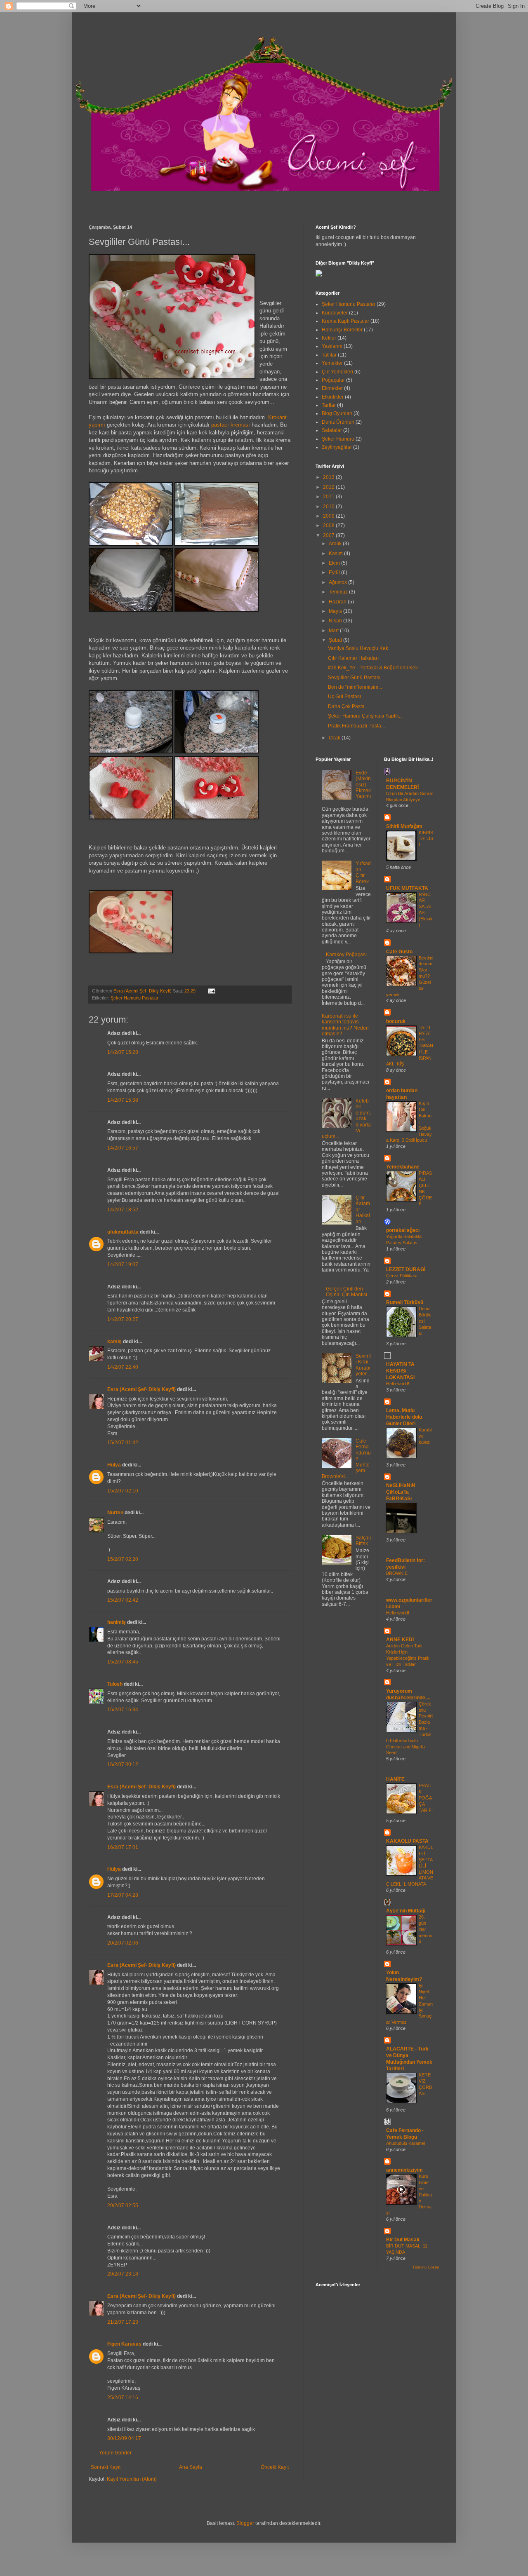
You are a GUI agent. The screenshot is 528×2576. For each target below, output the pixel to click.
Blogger (245, 2523)
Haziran (338, 602)
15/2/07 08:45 (123, 1662)
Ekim (335, 563)
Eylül (335, 572)
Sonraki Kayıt (106, 2467)
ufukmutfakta (123, 1232)
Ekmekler (332, 388)
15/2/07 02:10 (123, 1491)
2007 (329, 535)
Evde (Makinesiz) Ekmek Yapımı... (363, 788)
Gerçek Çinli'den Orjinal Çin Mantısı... (348, 1292)
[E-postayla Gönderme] (211, 991)
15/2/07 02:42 (123, 1600)
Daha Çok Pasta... (348, 706)
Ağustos (338, 582)
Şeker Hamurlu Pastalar (134, 998)
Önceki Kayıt (275, 2467)
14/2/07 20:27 (123, 1319)
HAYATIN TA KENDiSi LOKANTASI (400, 1371)
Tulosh (115, 1684)
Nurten (115, 1513)
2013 (329, 477)
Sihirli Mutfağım (404, 826)
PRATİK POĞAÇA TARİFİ (426, 1798)
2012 (329, 487)
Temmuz (339, 592)
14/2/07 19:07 (123, 1265)
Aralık (336, 544)
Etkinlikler (333, 397)
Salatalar (332, 430)
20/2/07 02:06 (123, 1943)
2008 (329, 526)
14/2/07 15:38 (123, 1100)
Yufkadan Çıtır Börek (363, 872)
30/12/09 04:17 (124, 2438)
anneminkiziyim (404, 2170)
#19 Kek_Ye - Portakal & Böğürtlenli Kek (373, 668)
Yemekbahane (403, 1167)
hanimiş (117, 1622)
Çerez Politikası (402, 1276)
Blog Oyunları (337, 413)
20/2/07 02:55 (123, 2205)
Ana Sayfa (191, 2467)
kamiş (114, 1342)
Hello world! (398, 1384)
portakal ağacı (403, 1230)
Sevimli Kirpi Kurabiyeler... (363, 1365)
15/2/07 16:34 (123, 1710)
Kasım (336, 554)
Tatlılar (329, 355)
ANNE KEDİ (400, 1640)
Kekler (329, 338)
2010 (329, 507)
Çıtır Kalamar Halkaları (353, 658)
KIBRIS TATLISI (426, 839)
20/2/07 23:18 (123, 2274)
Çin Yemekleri (337, 372)
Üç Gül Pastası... (346, 697)
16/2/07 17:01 (123, 1847)
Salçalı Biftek (363, 1541)
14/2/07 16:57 (123, 1148)
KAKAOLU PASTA (407, 1841)
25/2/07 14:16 (123, 2398)
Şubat (336, 640)
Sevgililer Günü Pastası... (356, 678)
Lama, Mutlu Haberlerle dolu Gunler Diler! (404, 1417)
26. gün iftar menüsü (425, 1929)
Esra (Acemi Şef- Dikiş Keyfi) (141, 1389)
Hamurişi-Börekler (342, 330)
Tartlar (329, 405)
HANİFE (395, 1779)
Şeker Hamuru (338, 439)
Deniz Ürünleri (338, 422)
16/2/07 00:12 (123, 1764)
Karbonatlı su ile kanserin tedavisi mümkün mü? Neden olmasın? (345, 1025)
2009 (329, 516)
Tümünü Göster (426, 2267)
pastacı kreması (230, 425)
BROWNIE (397, 1573)
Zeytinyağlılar (337, 447)
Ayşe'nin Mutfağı (406, 1911)
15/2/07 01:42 (123, 1443)
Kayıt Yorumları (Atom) (132, 2479)
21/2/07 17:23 (123, 2322)
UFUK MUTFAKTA (407, 888)
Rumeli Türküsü (405, 1302)
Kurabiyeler (335, 313)
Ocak (335, 738)
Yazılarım (332, 346)
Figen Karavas (124, 2344)
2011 (329, 497)
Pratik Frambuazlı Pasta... (356, 726)
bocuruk (396, 1021)
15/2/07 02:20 (123, 1559)
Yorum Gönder (115, 2453)
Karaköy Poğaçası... (348, 955)
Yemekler (332, 363)
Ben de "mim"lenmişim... (355, 687)
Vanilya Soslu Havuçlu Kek (358, 648)
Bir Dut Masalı (403, 2240)
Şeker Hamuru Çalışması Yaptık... (365, 716)
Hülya (114, 1465)
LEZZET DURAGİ (406, 1269)
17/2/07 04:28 (123, 1895)
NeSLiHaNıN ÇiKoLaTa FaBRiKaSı (401, 1492)
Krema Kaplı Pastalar (345, 321)
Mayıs (336, 611)
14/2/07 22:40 (123, 1367)
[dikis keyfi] (319, 275)
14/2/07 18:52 (123, 1210)
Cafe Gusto (399, 952)
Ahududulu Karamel (405, 2143)
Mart (334, 631)
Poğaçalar (333, 380)
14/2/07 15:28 (123, 1052)
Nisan (336, 621)
